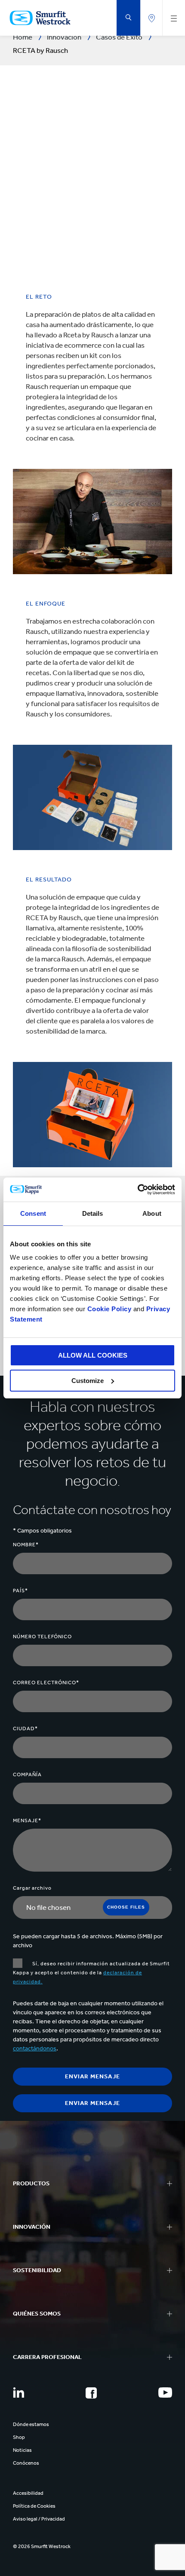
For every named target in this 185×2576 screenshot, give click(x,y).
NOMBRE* (26, 1545)
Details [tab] (93, 1213)
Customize (88, 1381)
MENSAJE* (27, 1820)
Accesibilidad (28, 2493)
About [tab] (152, 1213)
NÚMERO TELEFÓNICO (42, 1637)
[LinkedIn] (18, 2392)
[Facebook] (91, 2393)
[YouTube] (165, 2392)
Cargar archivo (32, 1888)
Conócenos (26, 2463)
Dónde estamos (31, 2424)
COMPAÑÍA (27, 1774)
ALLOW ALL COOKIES (93, 1355)
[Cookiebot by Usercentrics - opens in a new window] (137, 1190)
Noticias (22, 2450)
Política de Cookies (34, 2506)
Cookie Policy (109, 1309)
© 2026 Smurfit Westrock (42, 2546)
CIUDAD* (25, 1729)
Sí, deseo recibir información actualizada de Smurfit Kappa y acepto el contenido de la (91, 1973)
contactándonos (35, 2048)
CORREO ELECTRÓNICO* (46, 1683)
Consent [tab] (33, 1213)
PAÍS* (20, 1591)
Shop (19, 2437)
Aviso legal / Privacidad (39, 2519)
